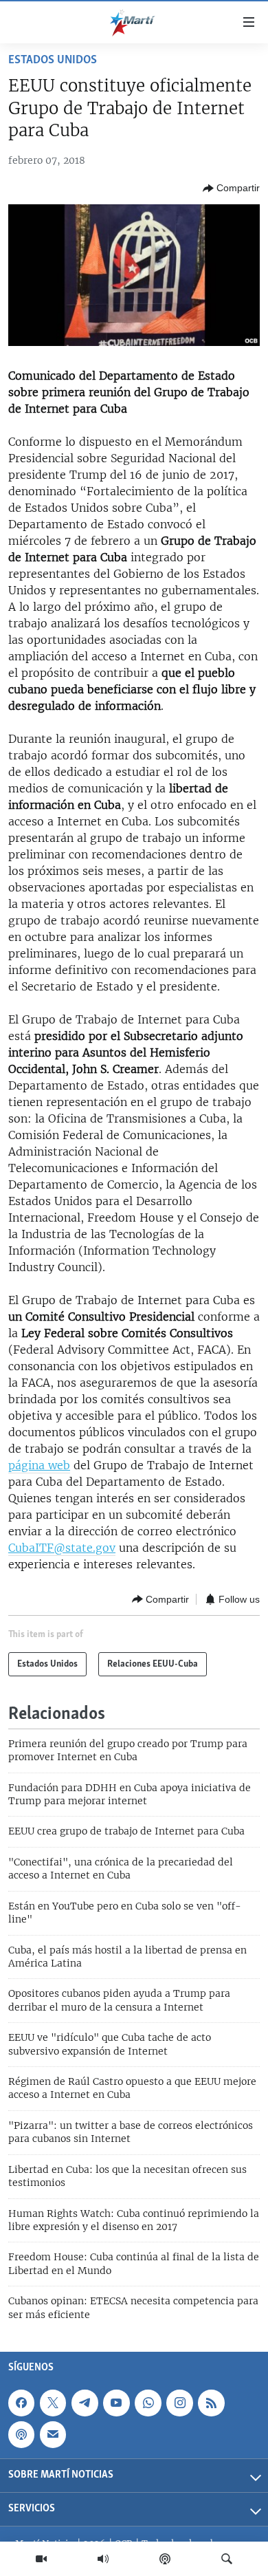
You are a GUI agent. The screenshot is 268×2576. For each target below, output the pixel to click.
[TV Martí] (41, 2559)
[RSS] (211, 2403)
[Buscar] (227, 2559)
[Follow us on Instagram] (179, 2403)
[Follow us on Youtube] (116, 2403)
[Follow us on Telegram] (85, 2403)
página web (39, 1465)
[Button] (231, 188)
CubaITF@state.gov (62, 1548)
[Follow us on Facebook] (21, 2403)
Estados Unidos (53, 61)
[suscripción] (53, 2434)
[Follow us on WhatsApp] (148, 2403)
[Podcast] (165, 2559)
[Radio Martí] (103, 2559)
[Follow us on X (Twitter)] (53, 2403)
